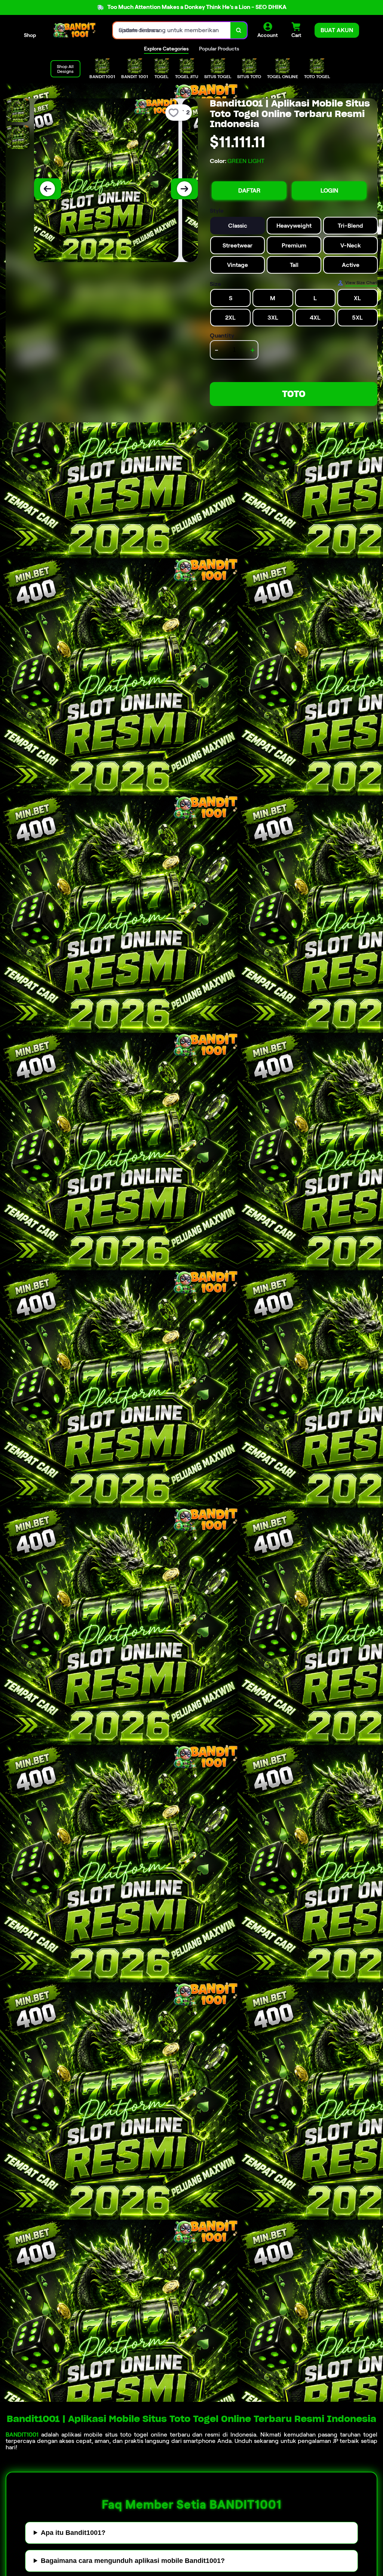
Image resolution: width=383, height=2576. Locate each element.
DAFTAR (249, 190)
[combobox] (172, 30)
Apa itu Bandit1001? (73, 2533)
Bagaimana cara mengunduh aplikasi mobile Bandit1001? (133, 2561)
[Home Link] (74, 30)
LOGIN (329, 190)
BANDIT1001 (22, 2435)
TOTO (294, 394)
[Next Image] (184, 189)
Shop (30, 35)
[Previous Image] (48, 189)
